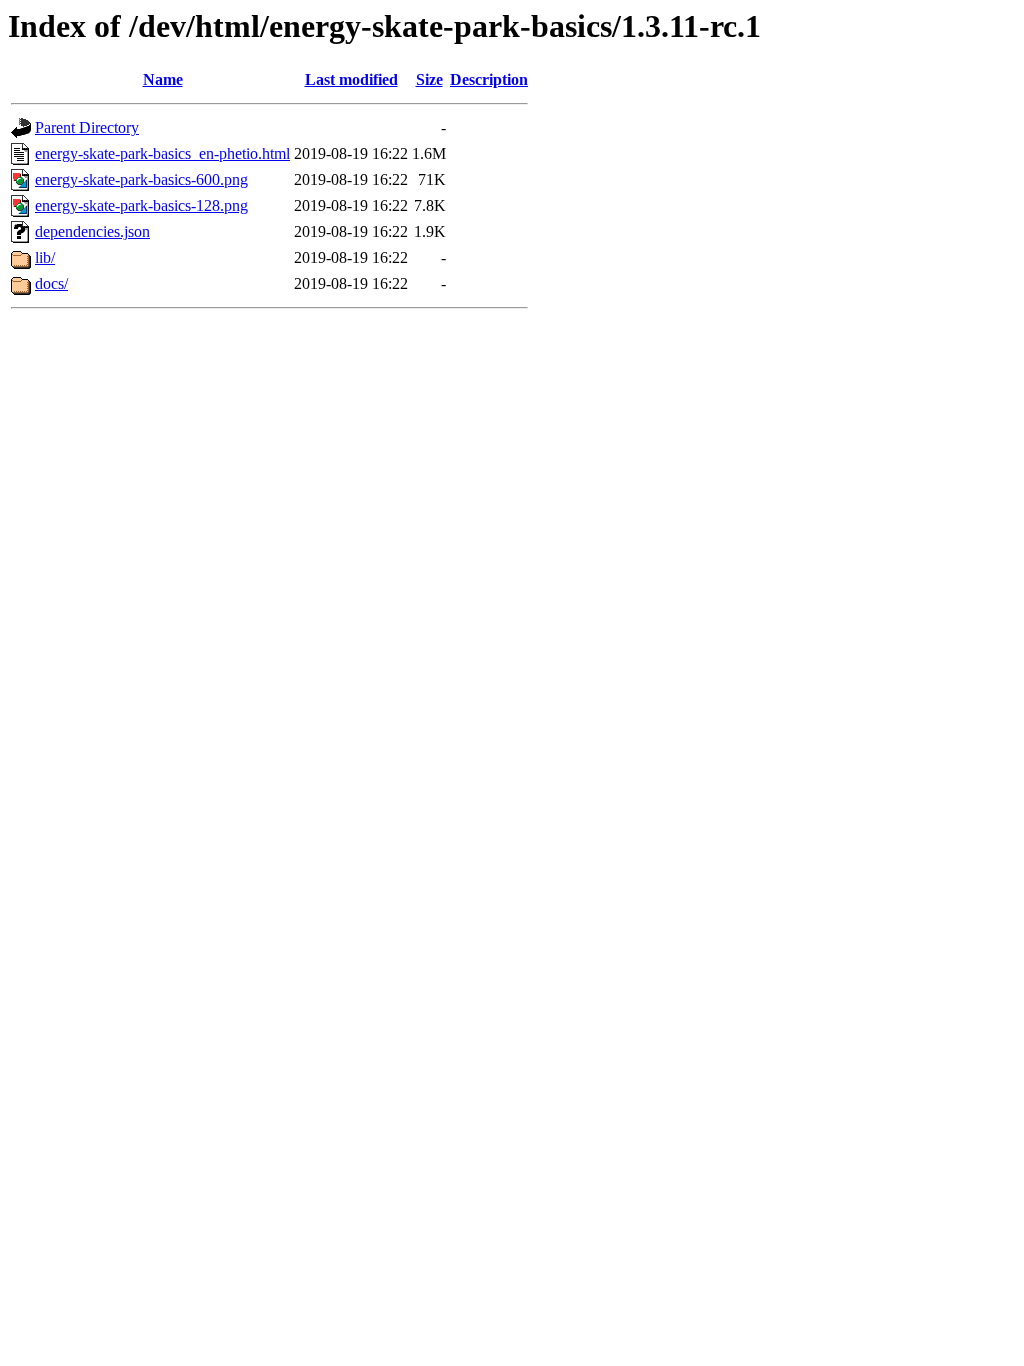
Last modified (351, 79)
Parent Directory (87, 127)
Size (429, 79)
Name (163, 79)
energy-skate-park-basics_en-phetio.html (162, 153)
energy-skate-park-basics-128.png (141, 205)
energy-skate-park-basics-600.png (141, 179)
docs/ (51, 283)
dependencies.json (92, 231)
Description (489, 79)
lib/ (45, 257)
